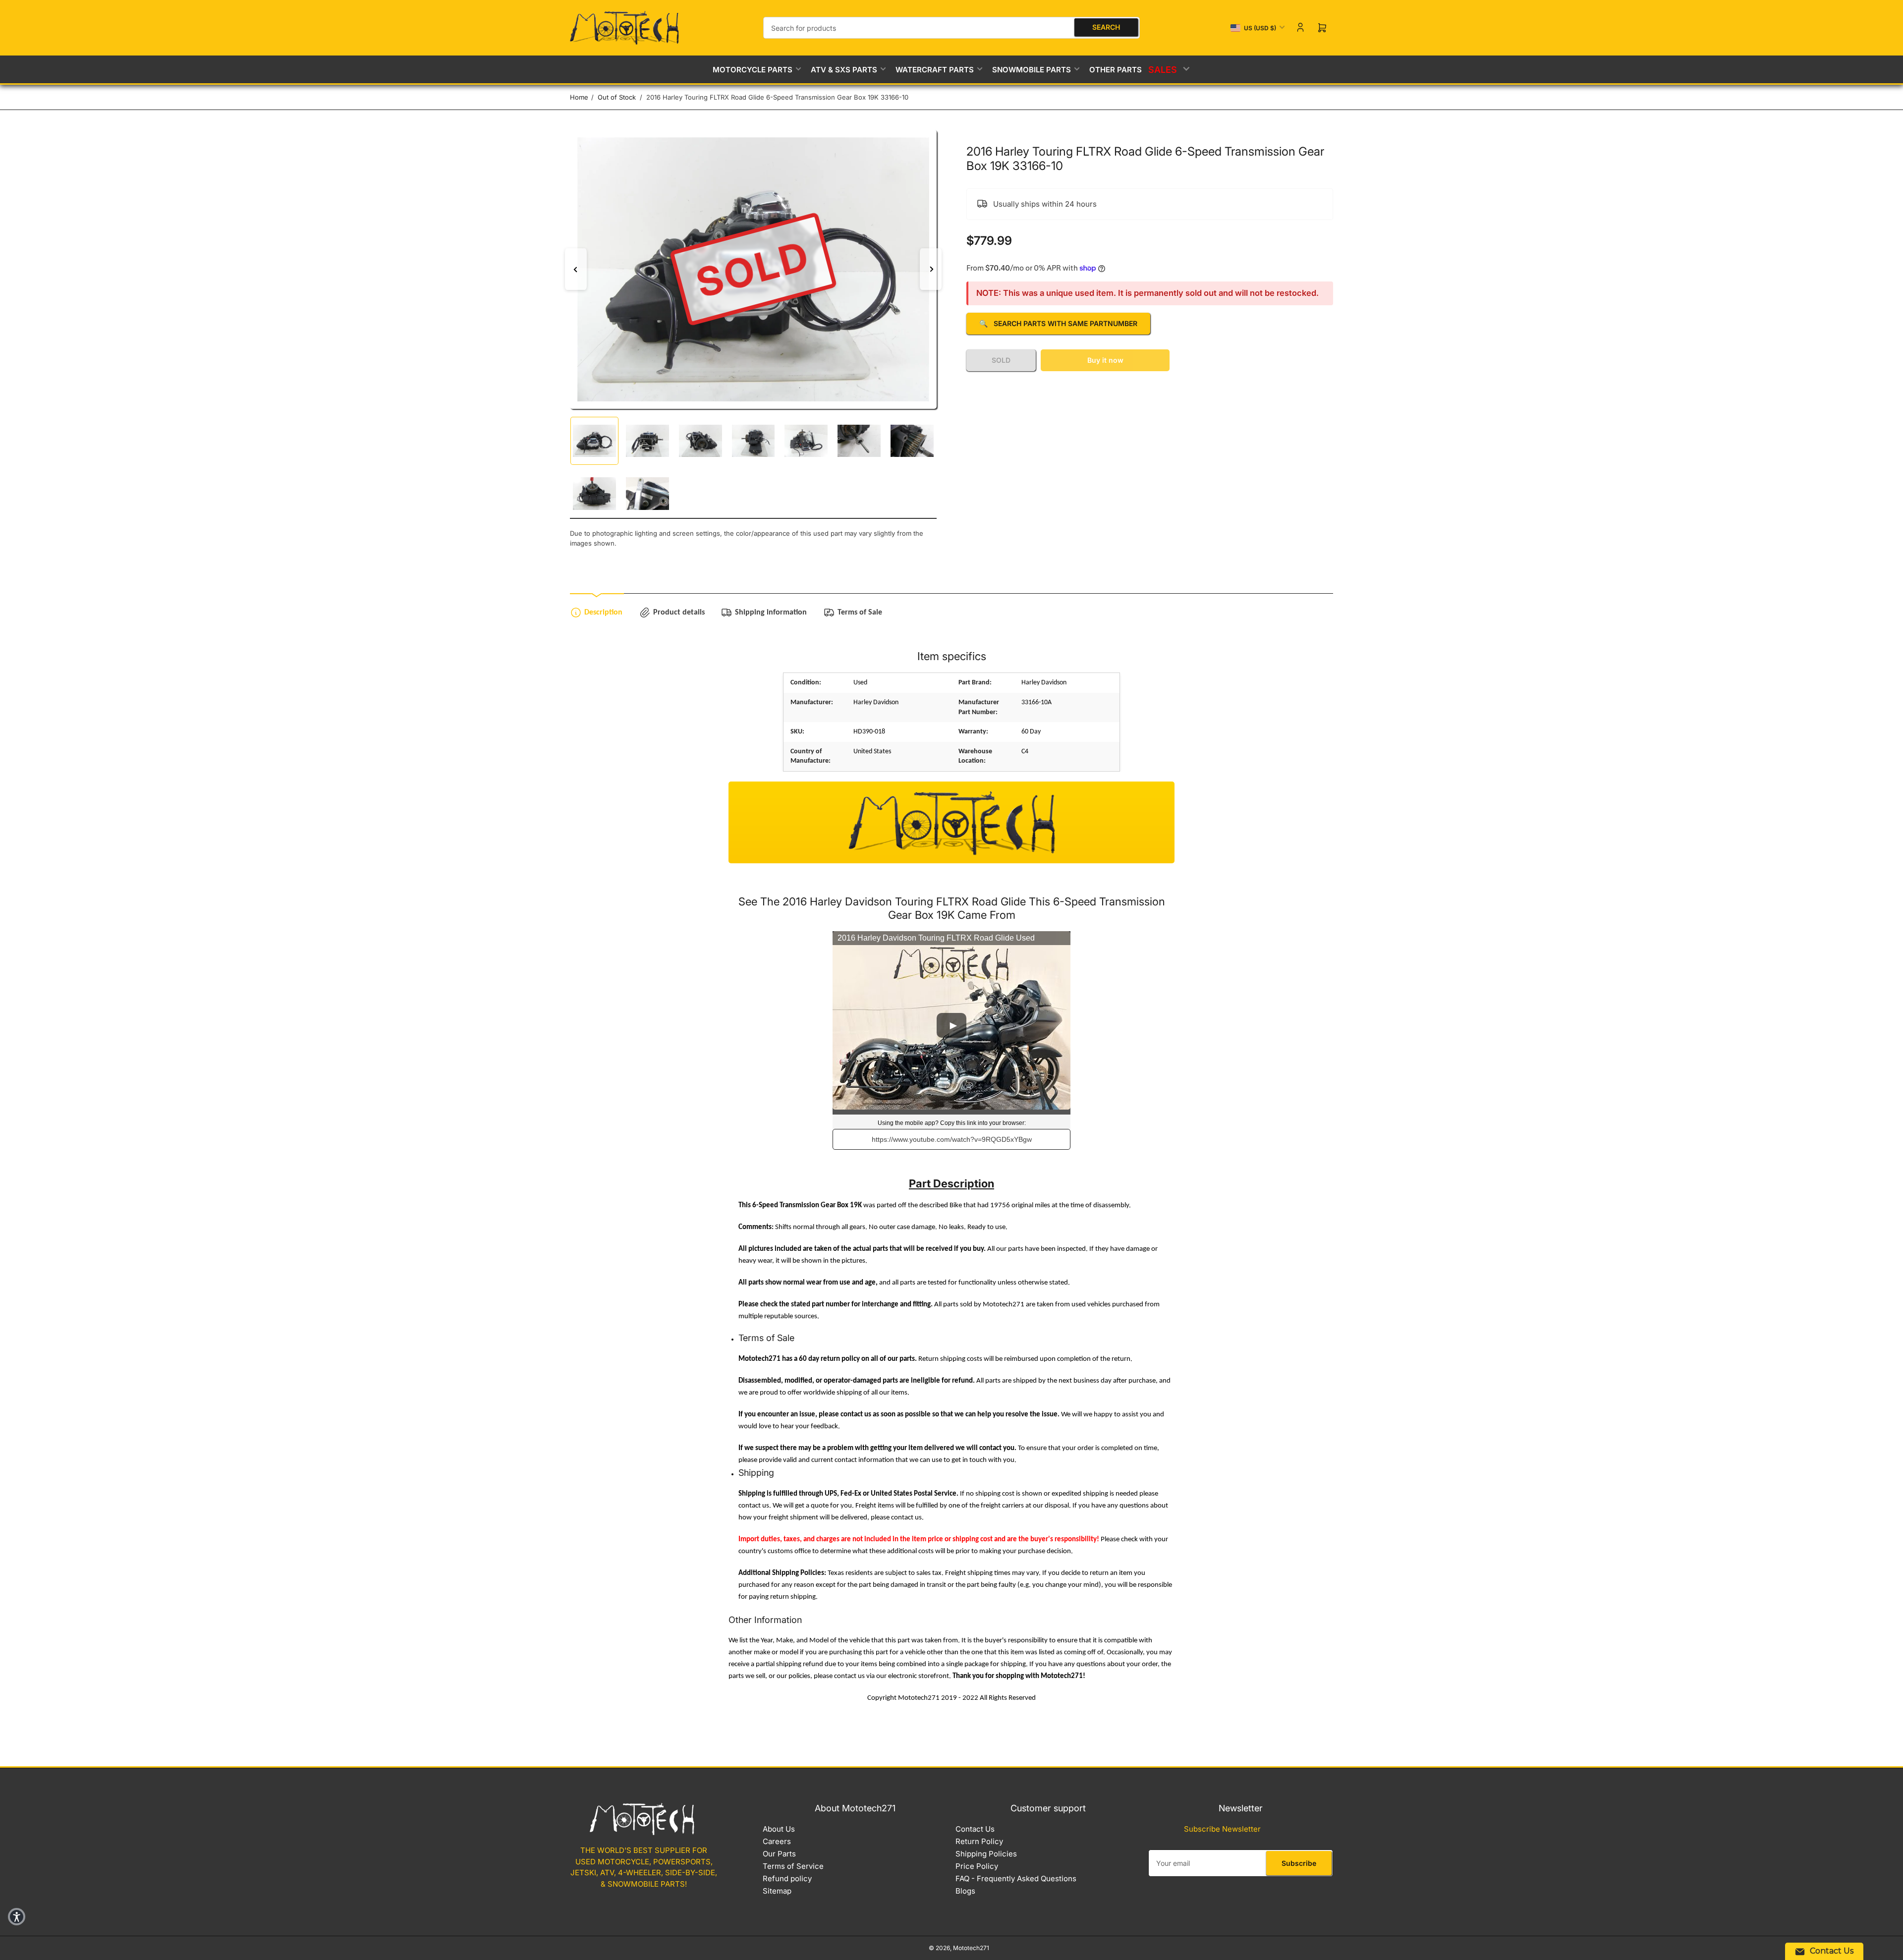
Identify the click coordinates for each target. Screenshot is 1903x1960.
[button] (17, 1917)
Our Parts (779, 1854)
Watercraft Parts (935, 70)
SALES (1164, 69)
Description (603, 613)
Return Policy (979, 1841)
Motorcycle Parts (753, 70)
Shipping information (771, 613)
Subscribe (1299, 1863)
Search (1106, 27)
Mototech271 (971, 1948)
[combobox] (951, 28)
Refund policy (787, 1878)
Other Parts (1116, 70)
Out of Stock (617, 97)
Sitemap (777, 1891)
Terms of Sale (860, 613)
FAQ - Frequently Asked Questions (1016, 1878)
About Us (779, 1829)
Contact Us (975, 1829)
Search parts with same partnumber (1058, 323)
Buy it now (1105, 360)
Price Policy (977, 1866)
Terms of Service (793, 1866)
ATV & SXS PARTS (844, 70)
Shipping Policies (986, 1854)
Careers (777, 1841)
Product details (679, 613)
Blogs (965, 1891)
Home (579, 97)
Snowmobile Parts (1032, 70)
